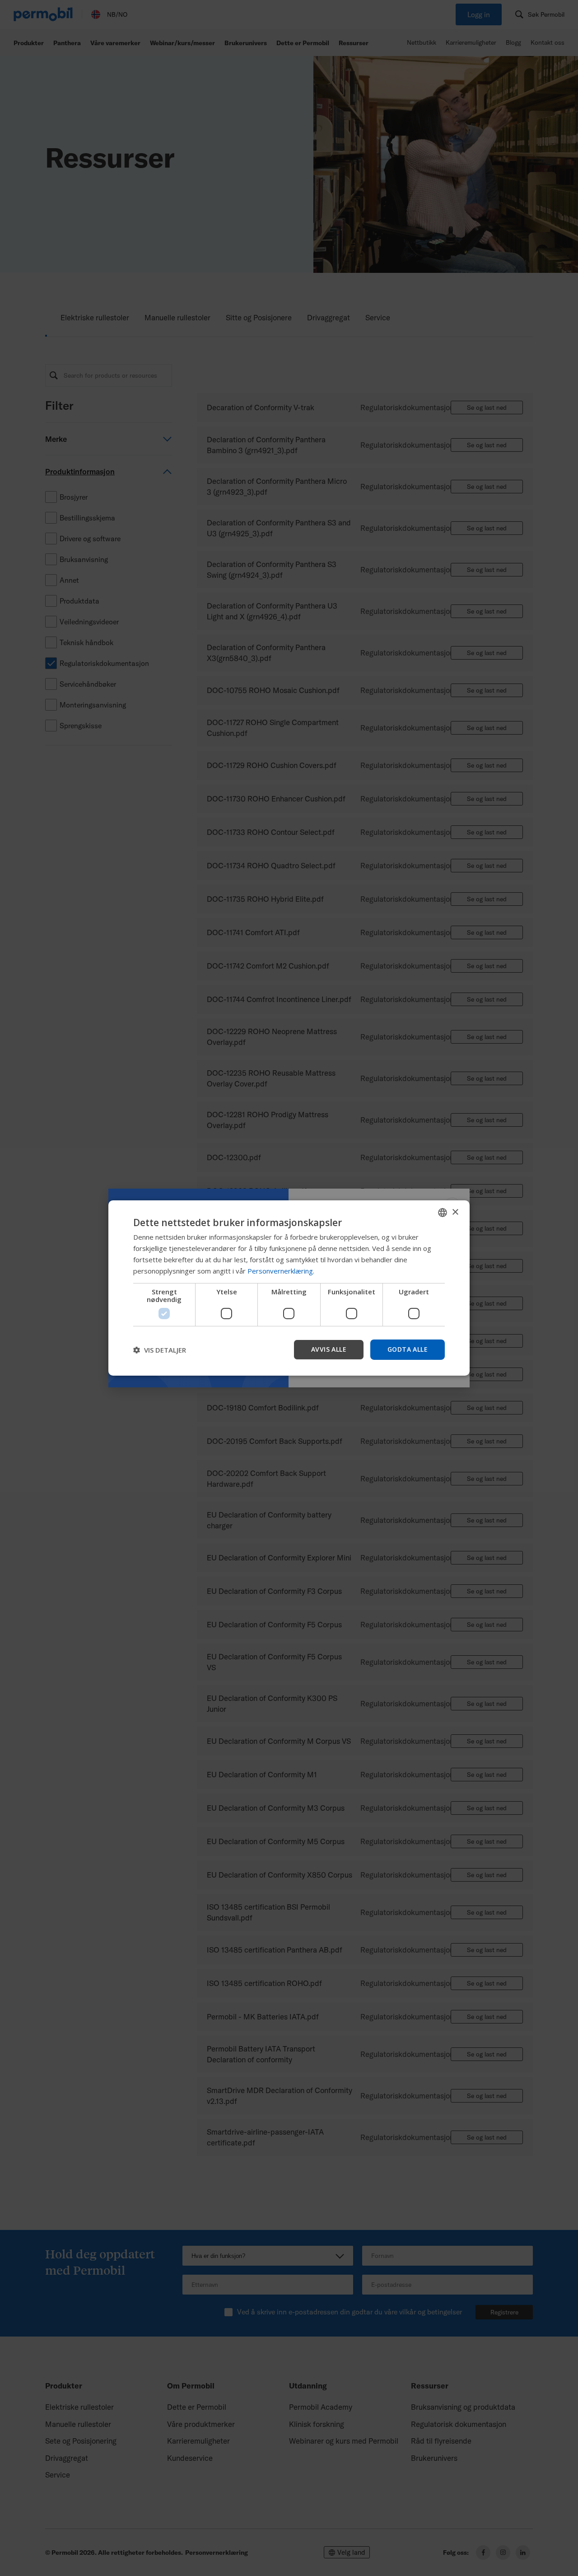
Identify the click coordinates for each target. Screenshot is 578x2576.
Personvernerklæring (280, 1271)
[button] (160, 1350)
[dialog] (289, 1288)
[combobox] (443, 1213)
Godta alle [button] (408, 1349)
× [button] (455, 1212)
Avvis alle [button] (329, 1349)
